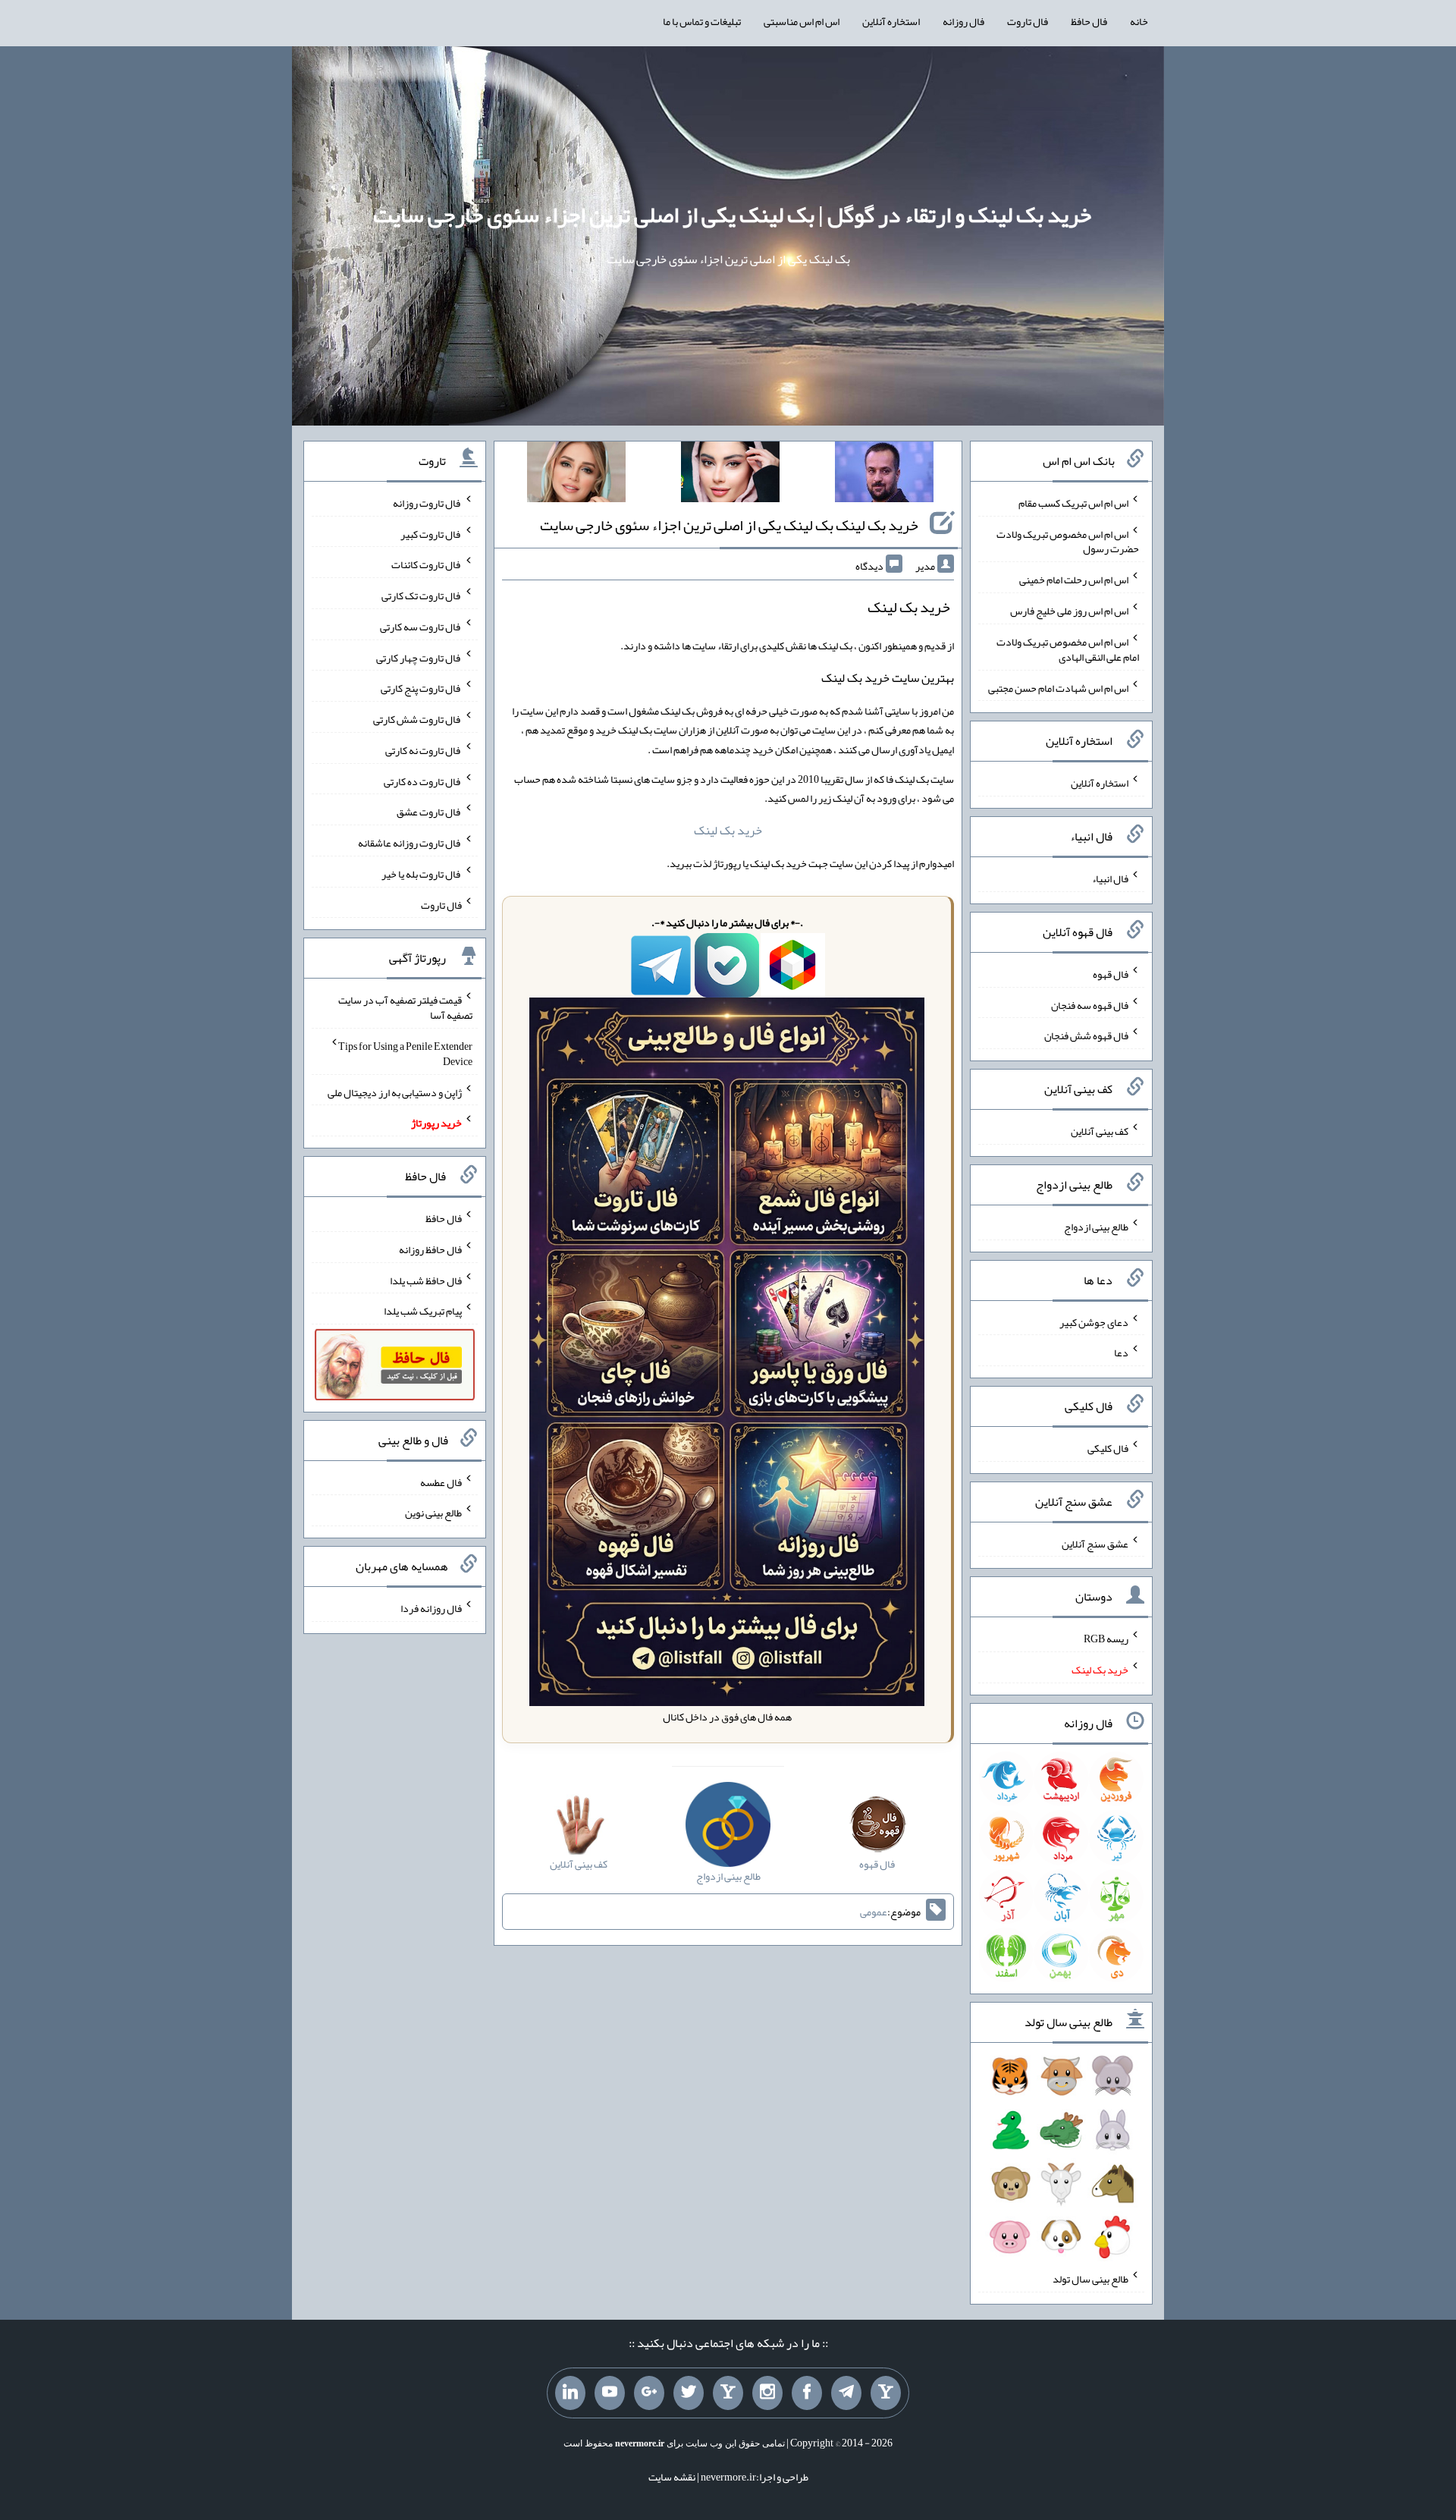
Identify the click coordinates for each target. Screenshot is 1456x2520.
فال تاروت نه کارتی (424, 750)
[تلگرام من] (846, 2393)
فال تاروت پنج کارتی (421, 688)
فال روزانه (963, 21)
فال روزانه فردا (431, 1608)
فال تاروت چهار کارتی (419, 657)
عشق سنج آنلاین (1095, 1543)
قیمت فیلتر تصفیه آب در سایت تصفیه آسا (405, 1007)
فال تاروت (1028, 21)
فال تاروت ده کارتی (423, 781)
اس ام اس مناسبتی (802, 21)
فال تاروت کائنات (427, 564)
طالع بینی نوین (433, 1513)
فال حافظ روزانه (430, 1249)
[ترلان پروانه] (730, 475)
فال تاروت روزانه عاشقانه (410, 843)
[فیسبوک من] (807, 2393)
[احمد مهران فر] (884, 475)
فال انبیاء (1110, 878)
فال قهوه (1111, 974)
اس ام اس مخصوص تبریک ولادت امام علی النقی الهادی (1068, 649)
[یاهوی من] (886, 2393)
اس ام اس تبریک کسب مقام (1073, 503)
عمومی (874, 1912)
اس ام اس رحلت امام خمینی (1074, 580)
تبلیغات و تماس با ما (702, 21)
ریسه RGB (1106, 1639)
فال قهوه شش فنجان (1086, 1035)
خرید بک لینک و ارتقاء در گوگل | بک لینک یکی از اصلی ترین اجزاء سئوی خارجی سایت (732, 215)
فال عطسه (441, 1482)
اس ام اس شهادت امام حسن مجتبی (1058, 687)
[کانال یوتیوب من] (610, 2393)
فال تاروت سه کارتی (421, 627)
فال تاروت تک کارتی (422, 595)
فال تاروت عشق (429, 812)
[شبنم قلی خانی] (576, 475)
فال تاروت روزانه (427, 503)
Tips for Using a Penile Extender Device (405, 1054)
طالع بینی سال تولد (1090, 2279)
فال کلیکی (1108, 1448)
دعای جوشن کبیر (1094, 1321)
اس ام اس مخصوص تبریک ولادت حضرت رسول (1068, 541)
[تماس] (728, 2393)
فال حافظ (1089, 21)
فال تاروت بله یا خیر (422, 874)
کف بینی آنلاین (1100, 1131)
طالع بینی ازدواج (1096, 1227)
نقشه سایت (672, 2477)
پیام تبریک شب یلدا (423, 1311)
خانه (1139, 21)
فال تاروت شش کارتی (417, 719)
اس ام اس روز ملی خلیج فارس (1069, 611)
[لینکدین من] (570, 2393)
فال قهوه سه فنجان (1090, 1004)
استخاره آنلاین (891, 21)
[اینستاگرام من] (767, 2393)
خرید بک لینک (728, 830)
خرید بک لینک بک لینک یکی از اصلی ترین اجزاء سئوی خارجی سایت (729, 525)
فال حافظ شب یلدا (426, 1280)
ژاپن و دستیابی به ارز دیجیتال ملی (395, 1092)
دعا (1121, 1353)
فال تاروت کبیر (431, 533)
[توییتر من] (689, 2393)
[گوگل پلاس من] (649, 2393)
